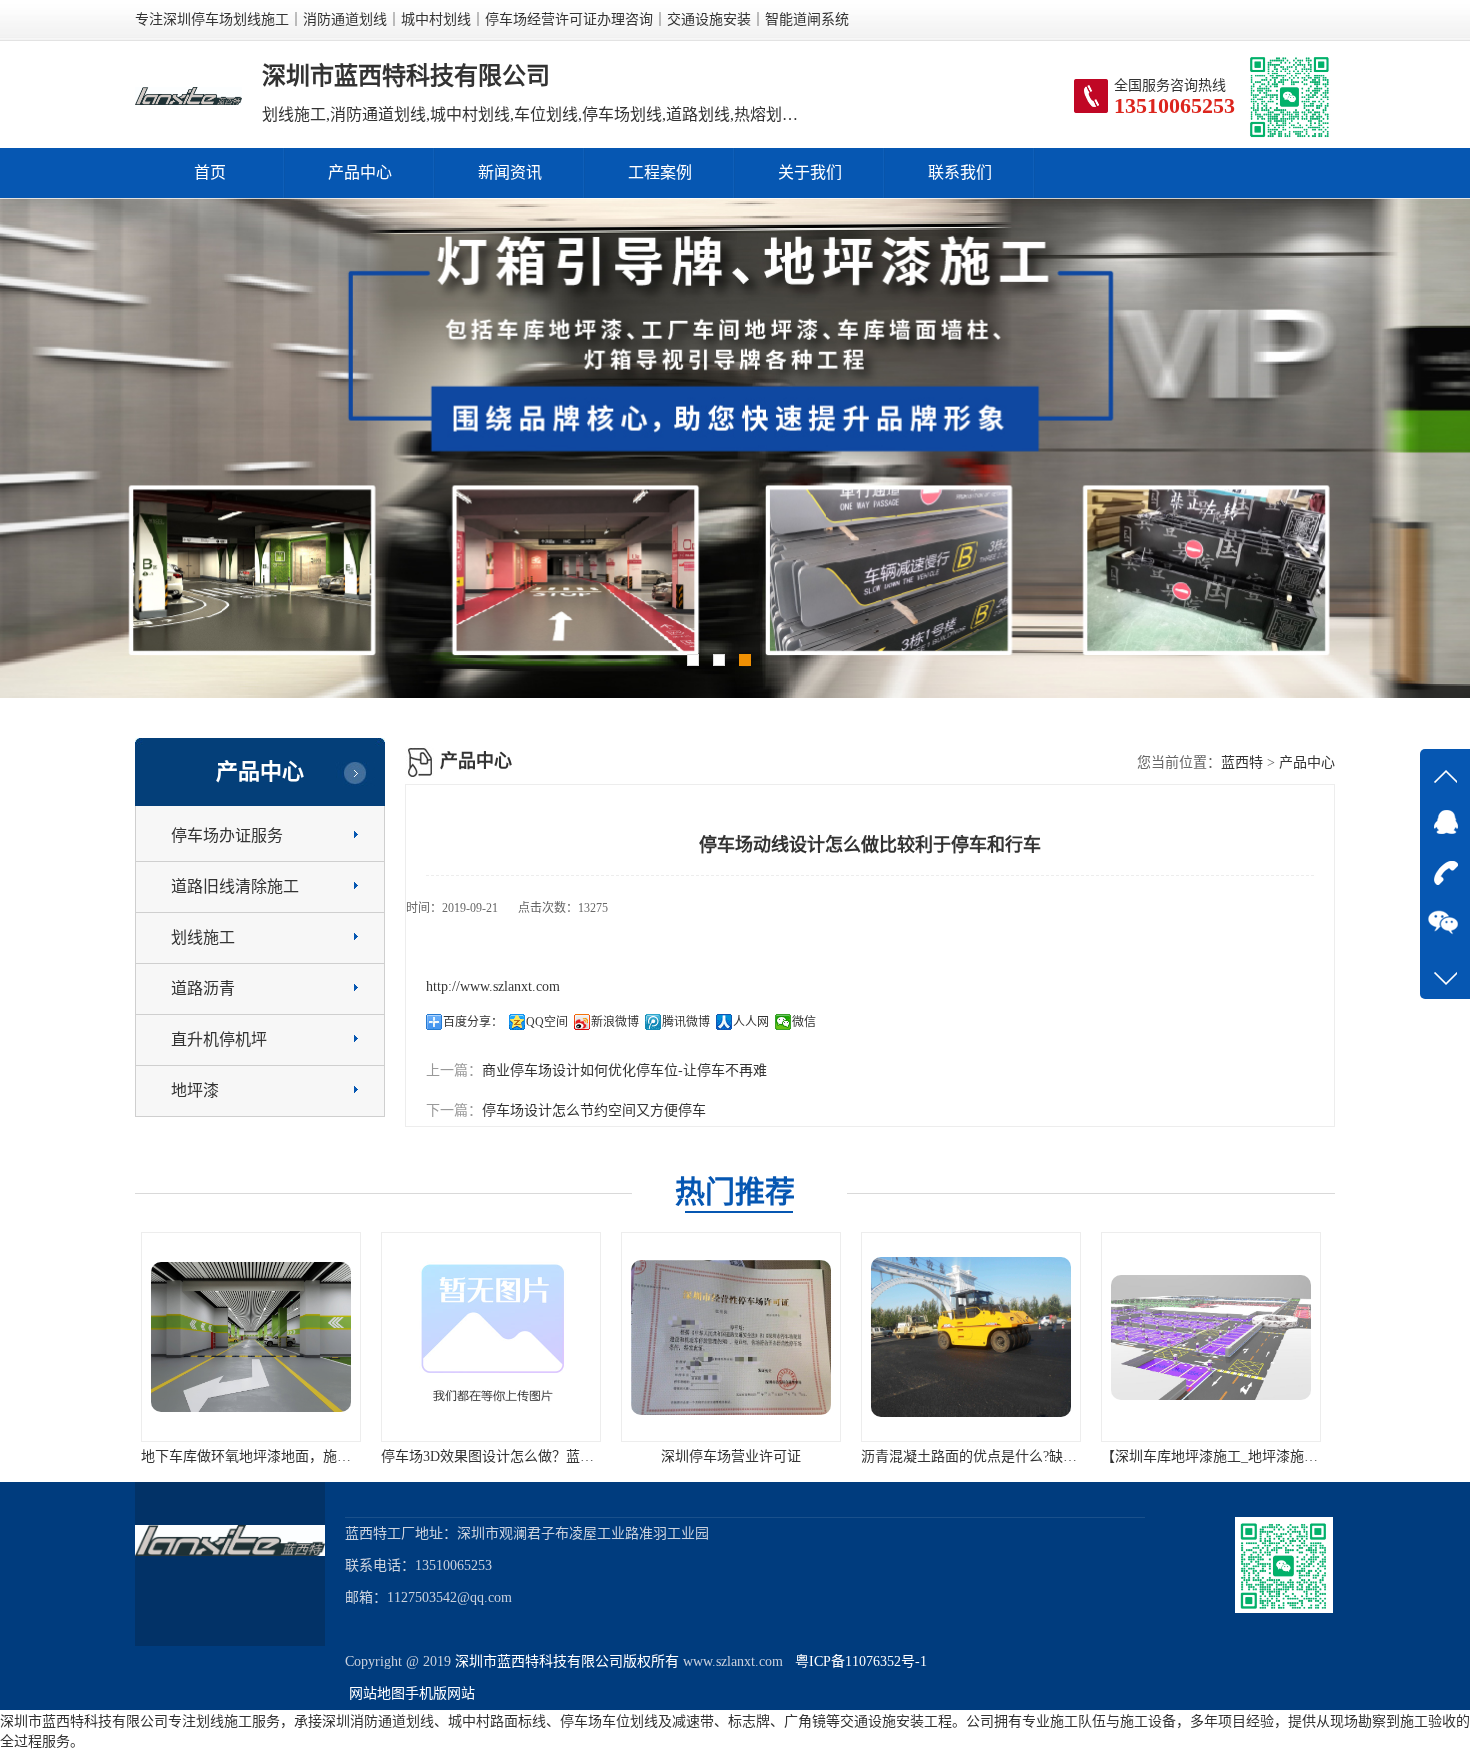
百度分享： (473, 1022)
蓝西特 (1242, 762)
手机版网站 (440, 1693)
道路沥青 (203, 988)
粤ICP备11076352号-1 (857, 1661)
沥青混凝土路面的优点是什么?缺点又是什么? (764, 1456)
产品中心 (360, 172)
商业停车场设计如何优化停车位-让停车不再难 (624, 1070)
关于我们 (810, 172)
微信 (804, 1022)
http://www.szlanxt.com (493, 986)
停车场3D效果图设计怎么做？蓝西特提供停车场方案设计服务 (335, 1456)
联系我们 (960, 172)
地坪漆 (195, 1090)
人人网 (751, 1022)
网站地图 (377, 1693)
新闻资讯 (510, 172)
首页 (210, 172)
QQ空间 (547, 1022)
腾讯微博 (686, 1022)
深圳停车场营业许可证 (495, 1456)
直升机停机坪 (219, 1039)
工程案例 (660, 172)
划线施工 (203, 937)
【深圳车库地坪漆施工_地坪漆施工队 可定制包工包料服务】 (1052, 1456)
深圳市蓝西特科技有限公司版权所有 (567, 1661)
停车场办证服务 (227, 835)
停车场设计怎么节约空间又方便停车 (594, 1110)
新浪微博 (615, 1022)
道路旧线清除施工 (235, 886)
